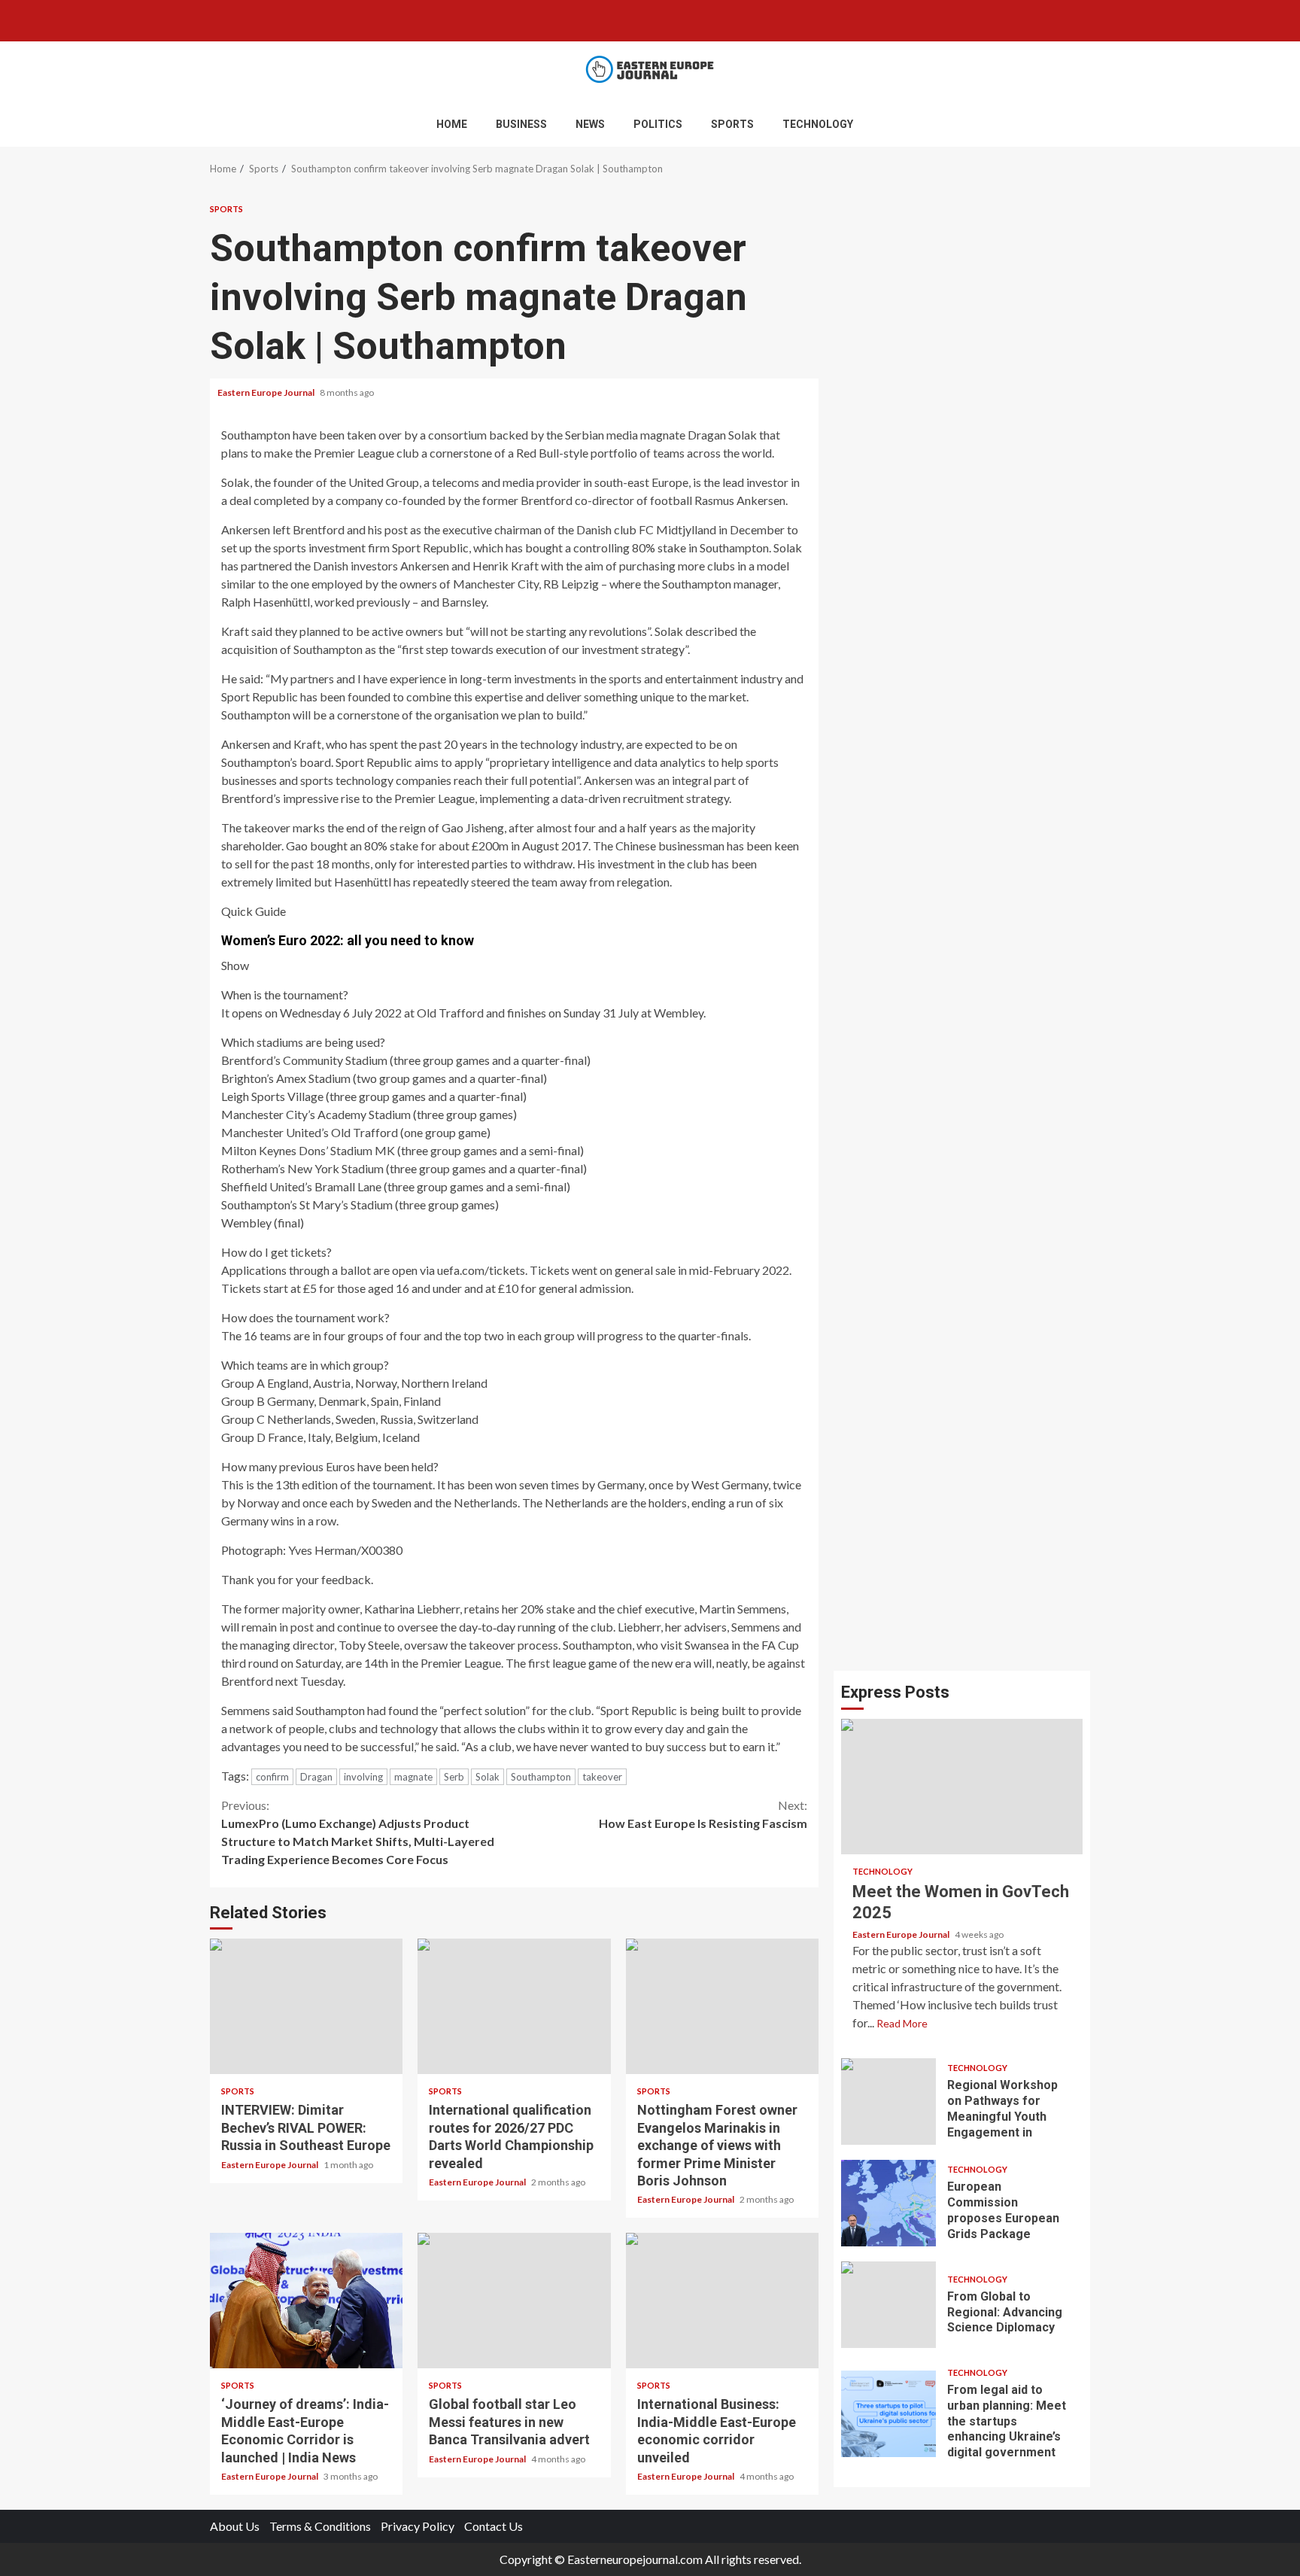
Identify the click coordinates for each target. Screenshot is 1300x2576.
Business (521, 124)
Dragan (316, 1777)
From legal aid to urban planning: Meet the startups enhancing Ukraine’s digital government (888, 2414)
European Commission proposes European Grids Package (888, 2203)
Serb (454, 1777)
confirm (272, 1777)
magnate (413, 1777)
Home (452, 124)
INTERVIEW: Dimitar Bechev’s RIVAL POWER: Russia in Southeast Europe (306, 2006)
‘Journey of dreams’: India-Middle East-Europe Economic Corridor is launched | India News (306, 2301)
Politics (658, 124)
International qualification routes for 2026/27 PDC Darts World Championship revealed (514, 2006)
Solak (487, 1777)
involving (363, 1777)
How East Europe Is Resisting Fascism (703, 1814)
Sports (732, 124)
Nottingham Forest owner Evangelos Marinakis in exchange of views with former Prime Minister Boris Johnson (722, 2006)
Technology (818, 124)
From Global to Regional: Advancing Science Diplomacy (888, 2305)
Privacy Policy (418, 2526)
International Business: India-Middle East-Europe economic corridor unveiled (722, 2301)
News (590, 124)
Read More (902, 2023)
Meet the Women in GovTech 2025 (962, 1787)
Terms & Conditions (320, 2526)
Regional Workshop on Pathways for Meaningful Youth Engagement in (888, 2102)
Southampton (541, 1777)
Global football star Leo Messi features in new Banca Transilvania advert (514, 2301)
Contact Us (494, 2526)
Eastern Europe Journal (267, 392)
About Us (235, 2526)
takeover (602, 1777)
